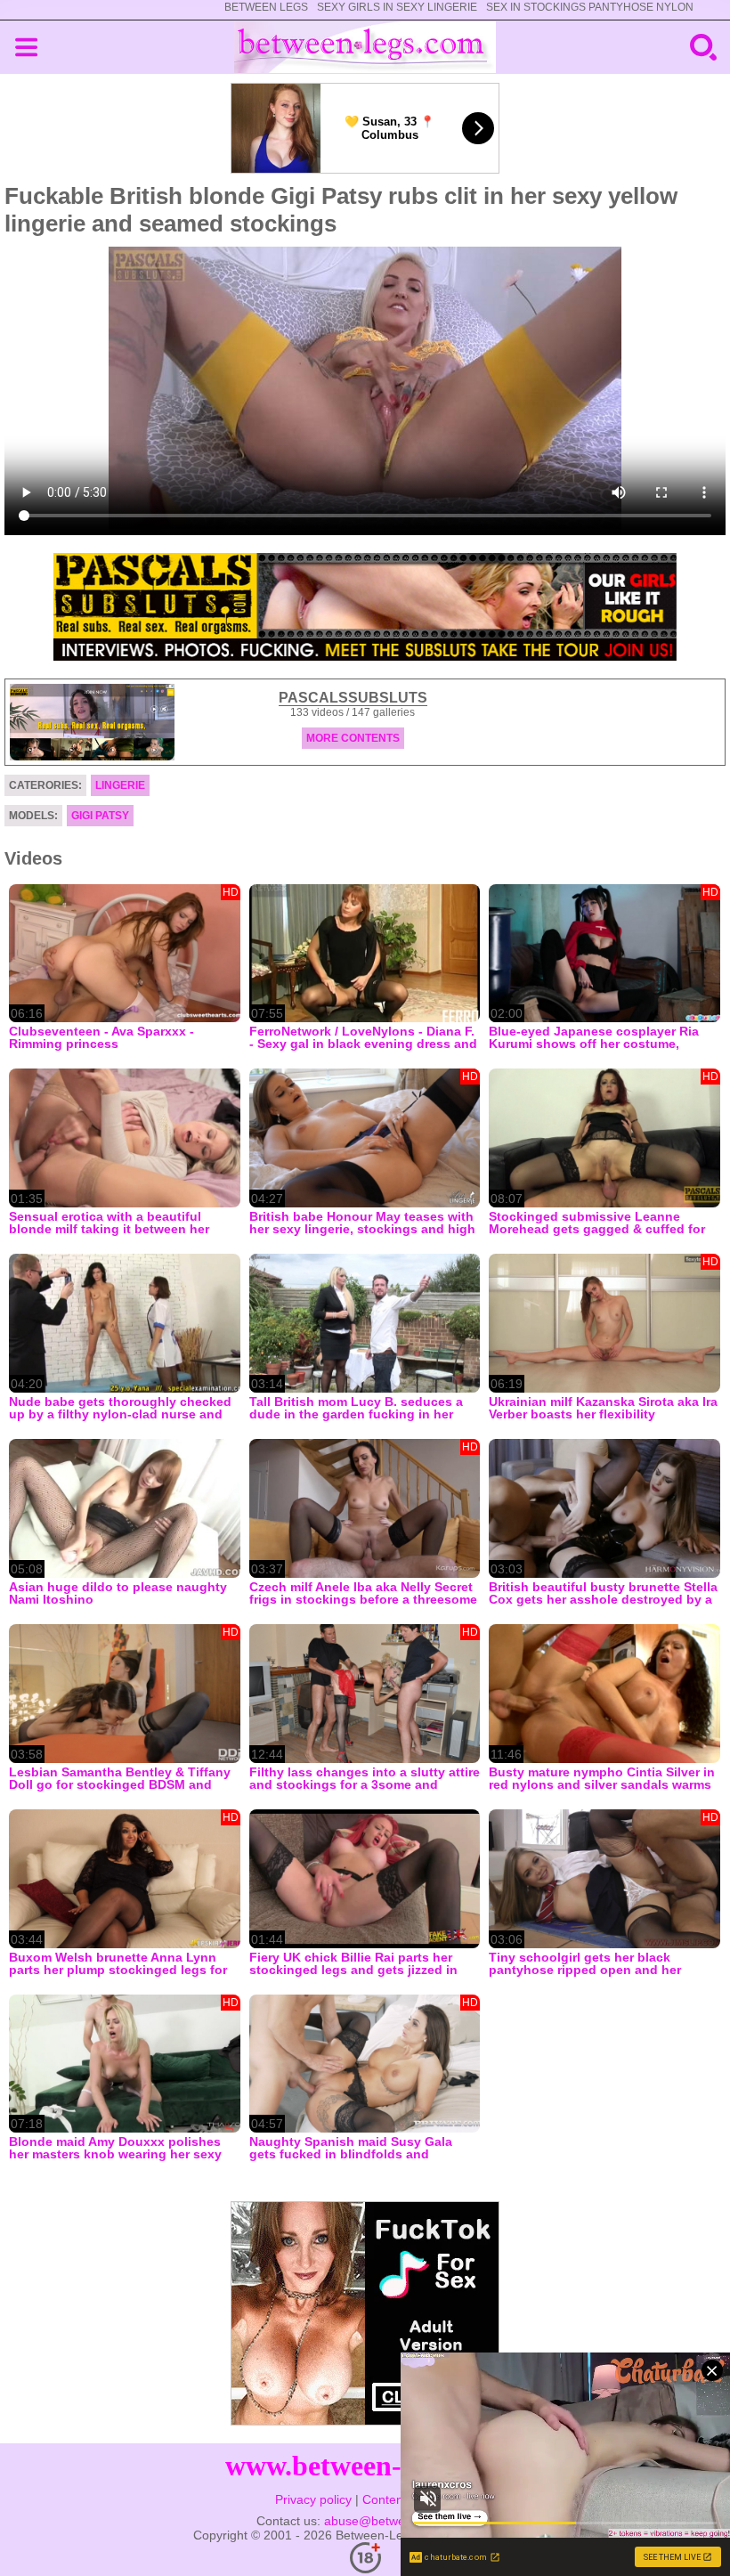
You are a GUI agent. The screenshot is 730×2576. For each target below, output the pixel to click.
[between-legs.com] (365, 47)
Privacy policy (313, 2499)
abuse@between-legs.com (399, 2521)
